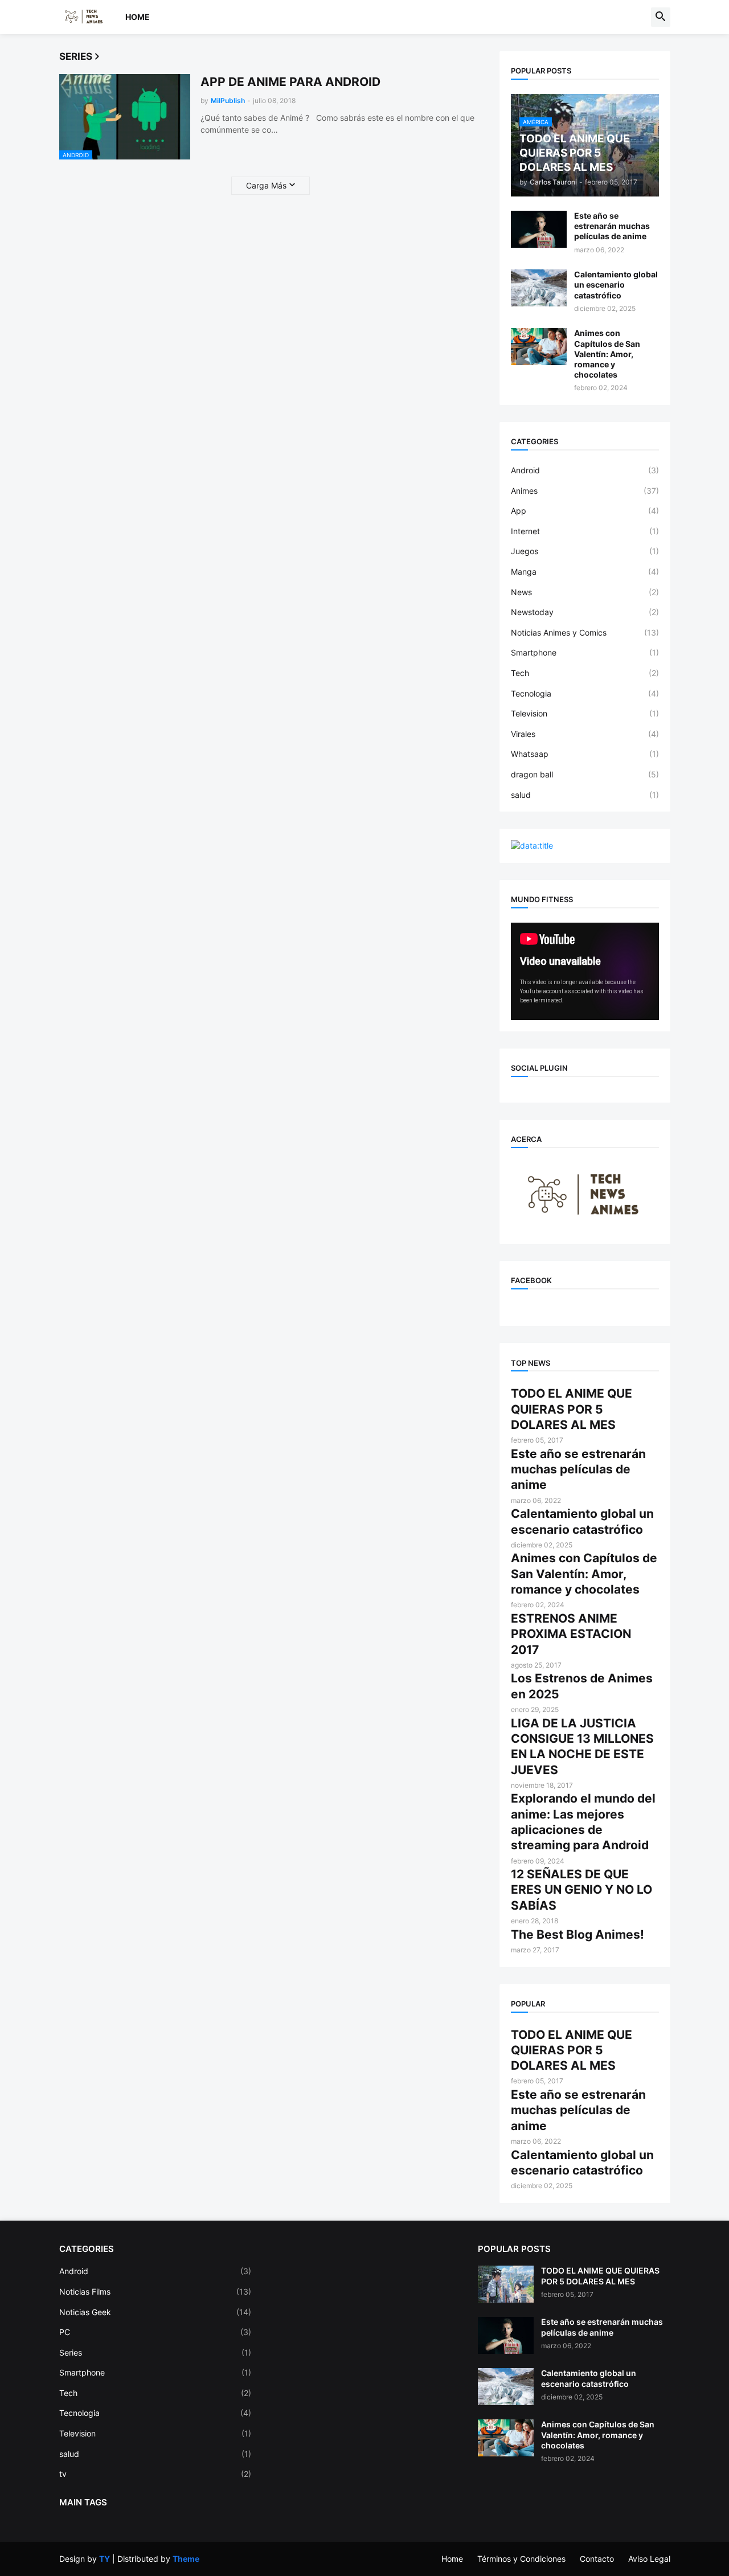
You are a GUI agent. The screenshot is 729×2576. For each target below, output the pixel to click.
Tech (585, 673)
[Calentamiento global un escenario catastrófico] (539, 288)
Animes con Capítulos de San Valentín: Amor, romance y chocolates (607, 354)
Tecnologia (585, 693)
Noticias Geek (155, 2312)
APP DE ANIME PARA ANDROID (290, 82)
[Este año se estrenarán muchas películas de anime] (539, 229)
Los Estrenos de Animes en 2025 (582, 1686)
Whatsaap (585, 754)
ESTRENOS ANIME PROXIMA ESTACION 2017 (571, 1634)
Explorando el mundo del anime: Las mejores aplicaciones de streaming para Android (583, 1822)
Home (138, 17)
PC (155, 2332)
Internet (585, 531)
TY (105, 2559)
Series (155, 2352)
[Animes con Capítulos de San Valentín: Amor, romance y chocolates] (539, 347)
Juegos (585, 551)
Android (585, 470)
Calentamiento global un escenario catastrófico (616, 284)
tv (155, 2474)
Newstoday (585, 612)
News (585, 592)
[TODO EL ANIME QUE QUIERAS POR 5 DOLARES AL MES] (506, 2284)
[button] (661, 17)
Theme (186, 2559)
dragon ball (585, 774)
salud (585, 795)
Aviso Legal (649, 2559)
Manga (585, 572)
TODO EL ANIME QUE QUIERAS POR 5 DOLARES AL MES (572, 1409)
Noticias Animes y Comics (585, 632)
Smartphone (585, 652)
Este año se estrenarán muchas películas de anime (612, 226)
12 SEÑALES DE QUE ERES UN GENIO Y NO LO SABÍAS (581, 1890)
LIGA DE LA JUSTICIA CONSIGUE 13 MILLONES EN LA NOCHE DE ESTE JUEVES (582, 1746)
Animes (585, 491)
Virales (585, 734)
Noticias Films (155, 2292)
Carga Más (266, 185)
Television (585, 713)
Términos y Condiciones (521, 2559)
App (585, 511)
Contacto (597, 2559)
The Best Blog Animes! (578, 1934)
